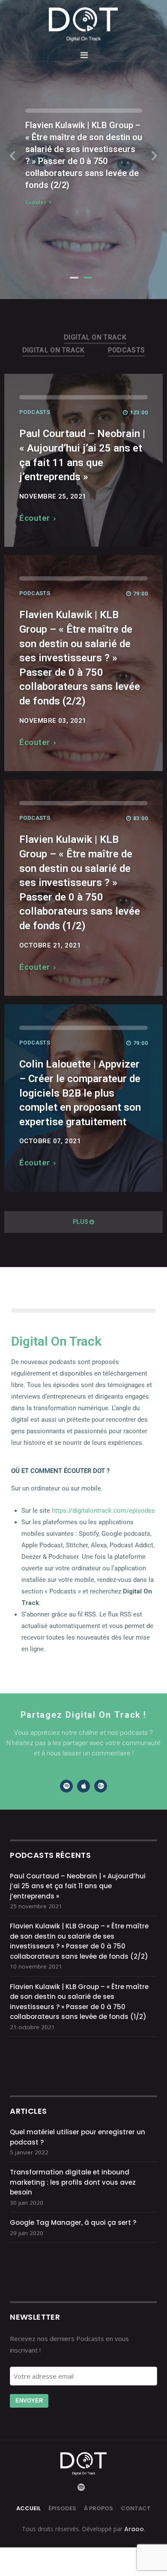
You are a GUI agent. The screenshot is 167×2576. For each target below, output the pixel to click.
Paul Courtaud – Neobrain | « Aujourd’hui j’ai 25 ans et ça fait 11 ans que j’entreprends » (78, 1886)
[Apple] (83, 1786)
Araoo (133, 2529)
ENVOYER (29, 2401)
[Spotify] (66, 1786)
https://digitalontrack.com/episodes (103, 1511)
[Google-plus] (101, 1786)
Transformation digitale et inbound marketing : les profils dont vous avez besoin (73, 2182)
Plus (81, 1222)
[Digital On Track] (84, 24)
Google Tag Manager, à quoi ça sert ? (73, 2222)
